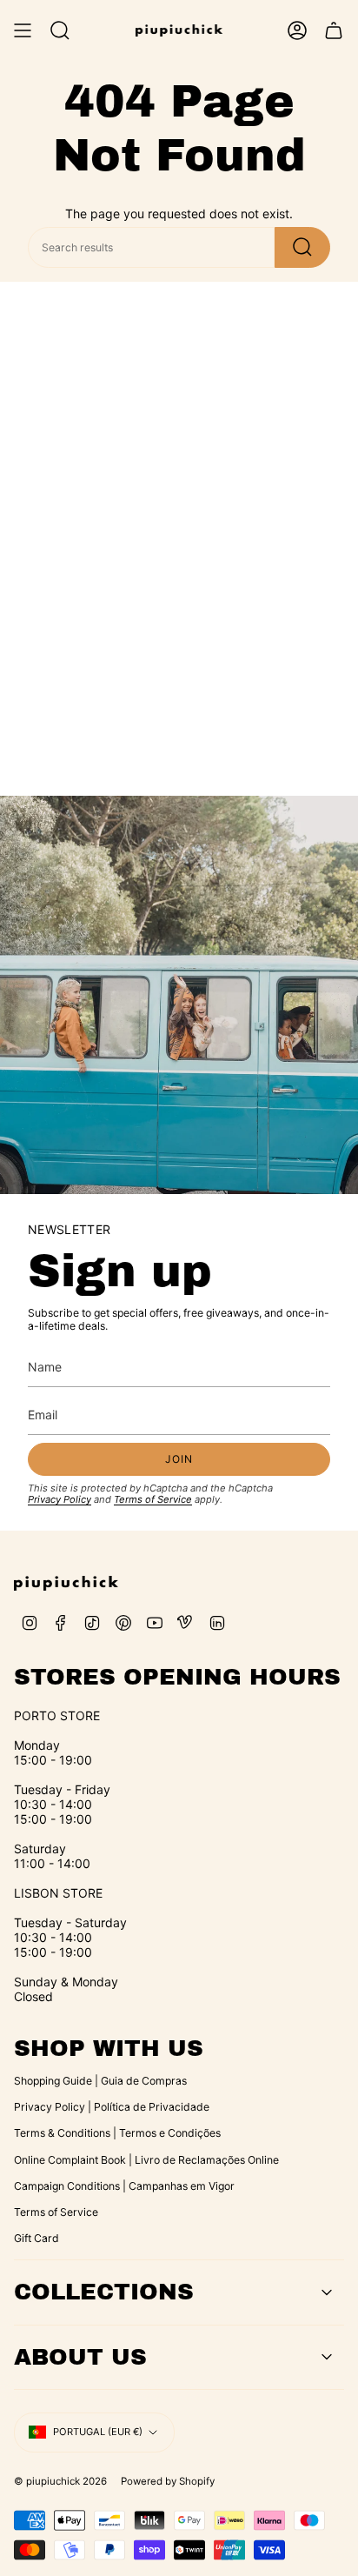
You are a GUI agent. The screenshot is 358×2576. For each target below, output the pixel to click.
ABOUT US (80, 2357)
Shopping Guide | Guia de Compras (100, 2081)
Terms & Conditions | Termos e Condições (117, 2133)
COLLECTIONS (104, 2292)
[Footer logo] (66, 1584)
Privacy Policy (60, 1499)
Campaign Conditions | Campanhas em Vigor (124, 2186)
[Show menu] (23, 30)
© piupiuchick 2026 (60, 2481)
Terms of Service (153, 1499)
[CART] (334, 30)
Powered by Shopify (168, 2481)
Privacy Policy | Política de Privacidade (112, 2107)
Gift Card (36, 2238)
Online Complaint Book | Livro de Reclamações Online (146, 2160)
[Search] (302, 247)
